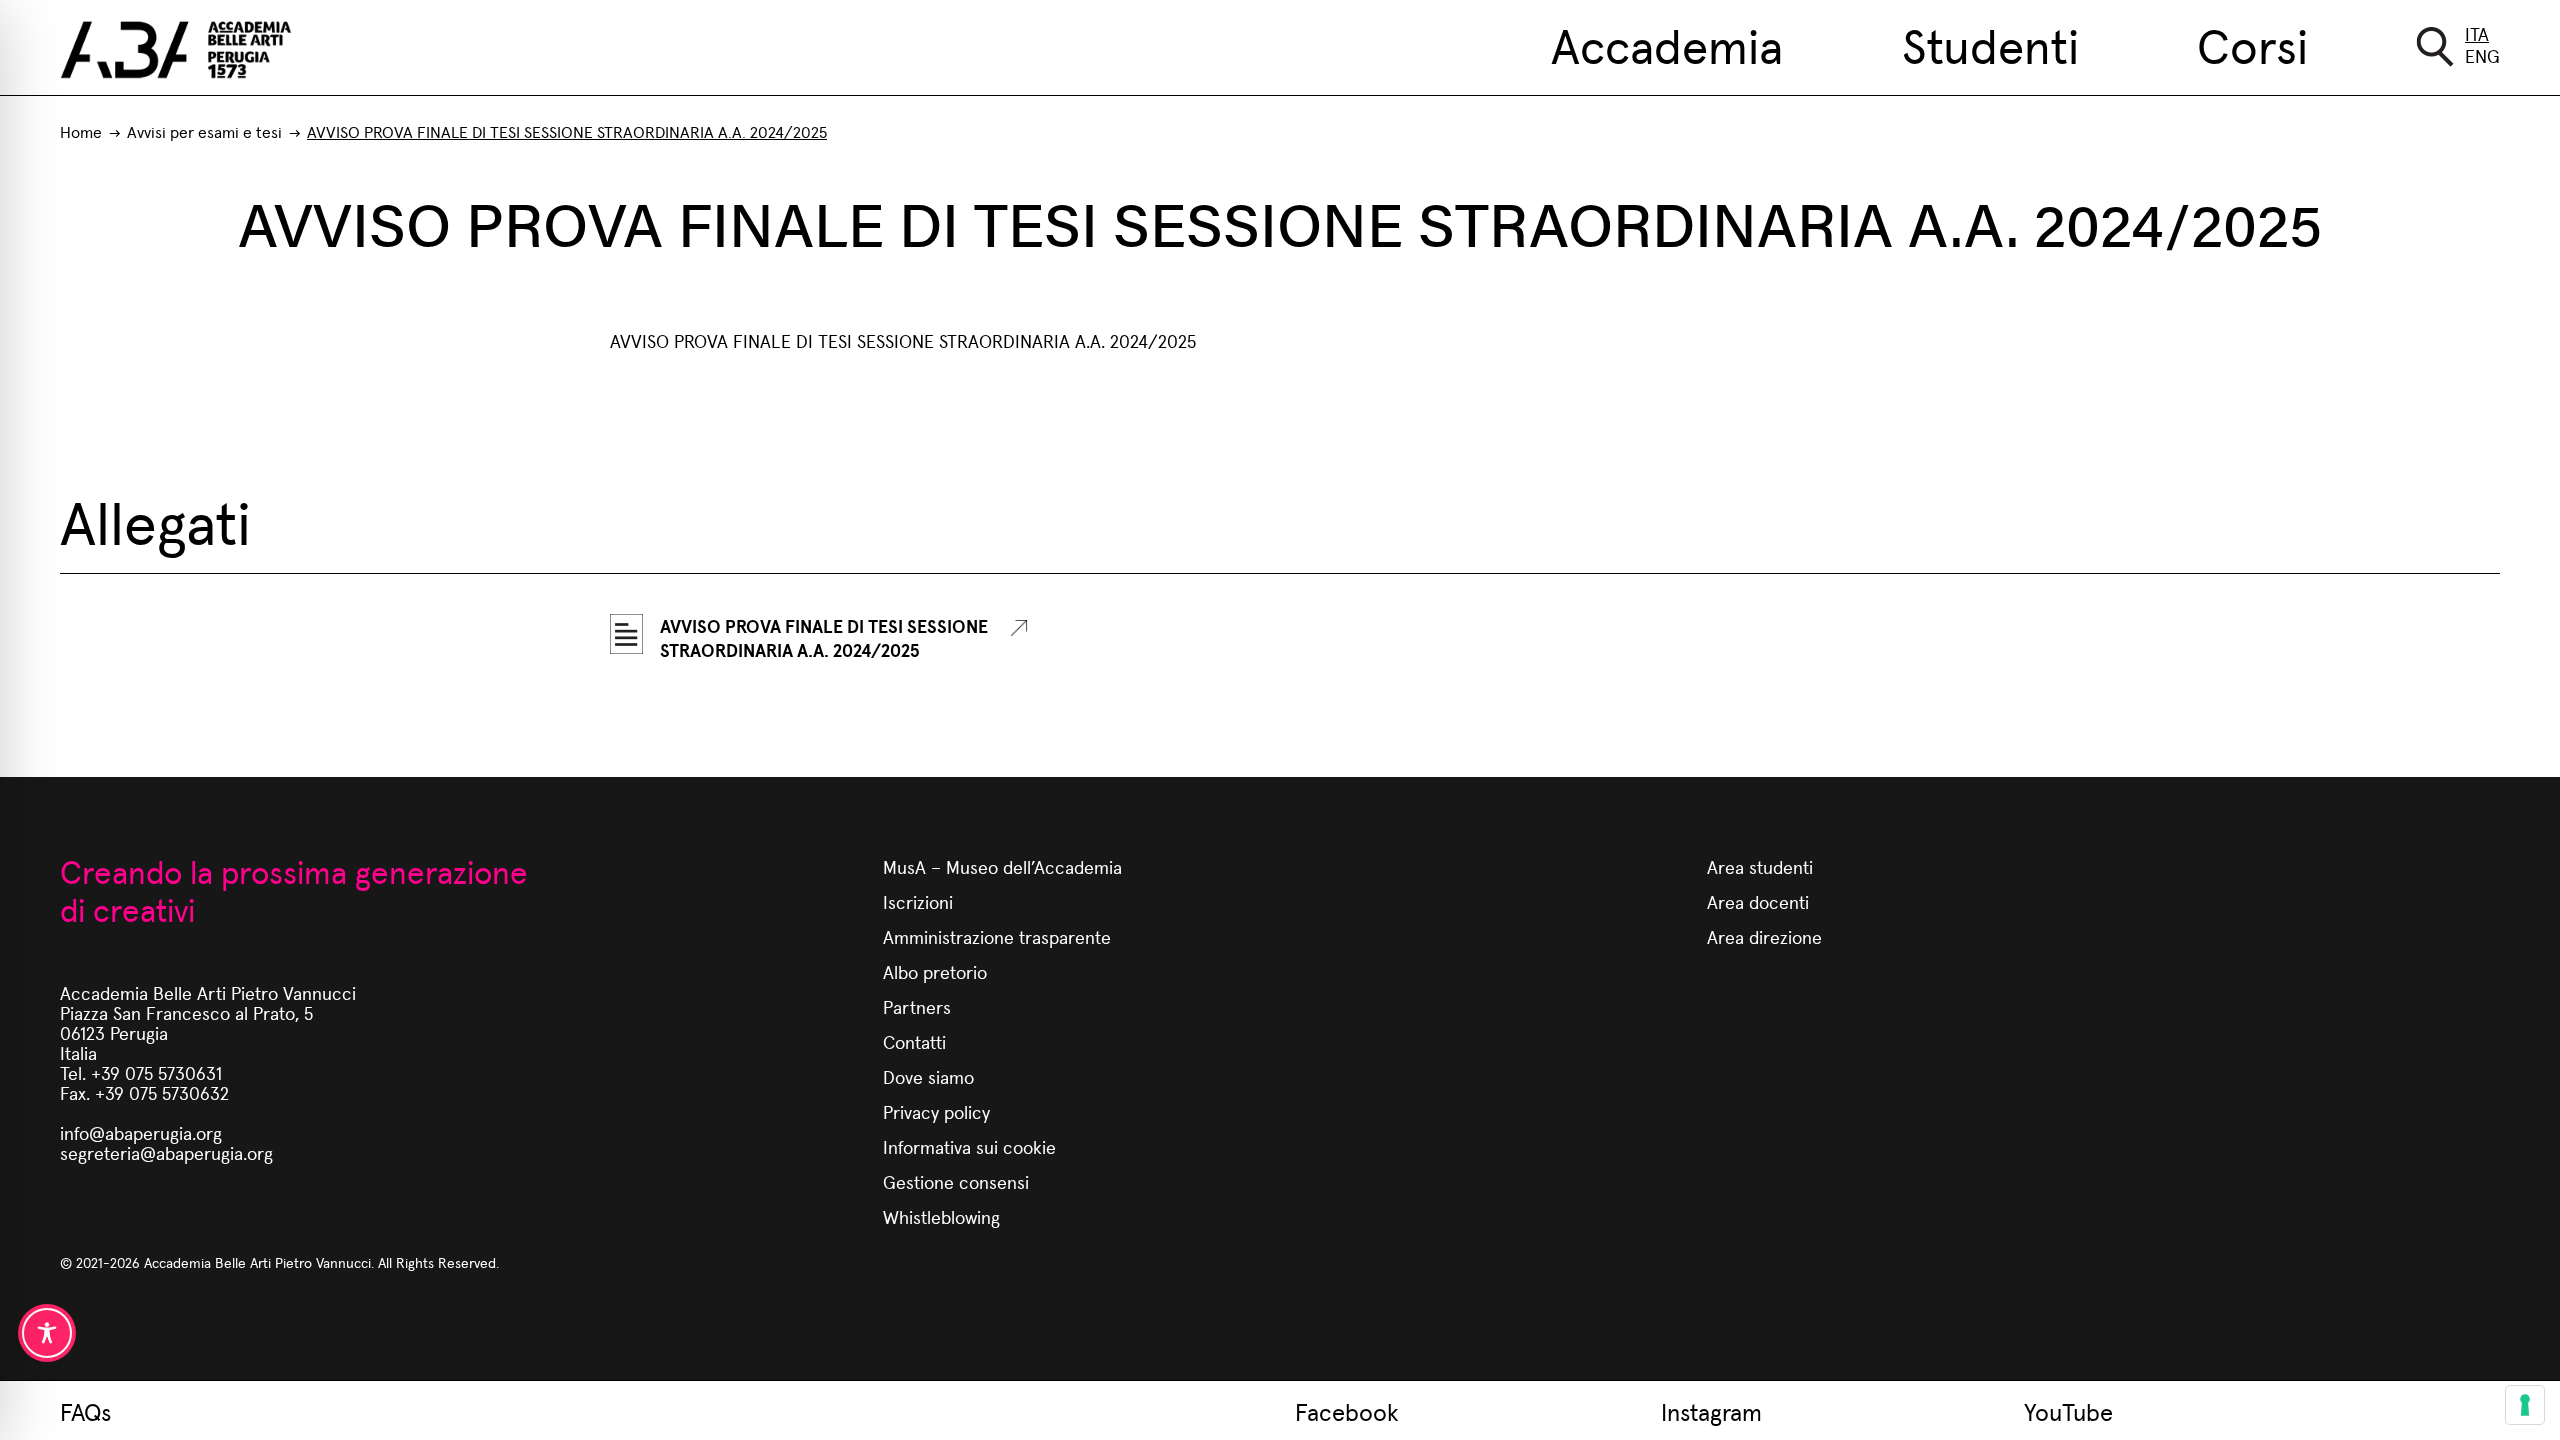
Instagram (1711, 1411)
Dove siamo (928, 1076)
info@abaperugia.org (141, 1132)
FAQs (85, 1411)
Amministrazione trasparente (997, 936)
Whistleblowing (941, 1216)
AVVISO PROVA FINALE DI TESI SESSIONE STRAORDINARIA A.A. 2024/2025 (824, 638)
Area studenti (1760, 866)
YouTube (2068, 1411)
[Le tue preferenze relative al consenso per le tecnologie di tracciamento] (2525, 1405)
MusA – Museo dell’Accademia (1002, 866)
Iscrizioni (918, 901)
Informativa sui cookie (969, 1146)
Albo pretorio (935, 971)
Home (81, 131)
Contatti (914, 1041)
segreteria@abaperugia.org (166, 1152)
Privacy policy (936, 1111)
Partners (917, 1006)
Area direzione (1764, 936)
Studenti (1990, 44)
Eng (2482, 55)
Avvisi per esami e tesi (204, 131)
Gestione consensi (956, 1181)
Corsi (2252, 44)
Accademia (1667, 44)
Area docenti (1758, 901)
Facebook (1347, 1411)
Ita (2477, 33)
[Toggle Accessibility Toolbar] (47, 1333)
